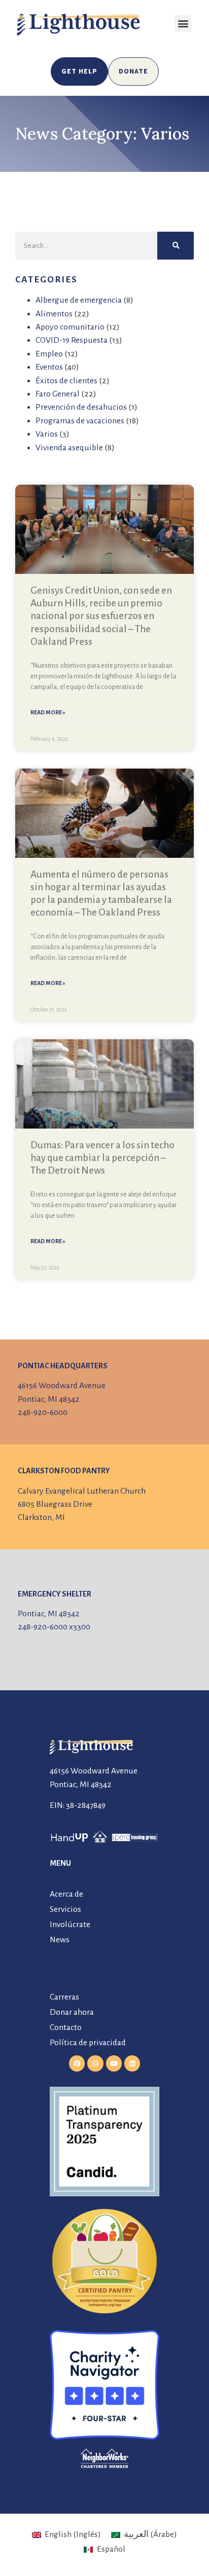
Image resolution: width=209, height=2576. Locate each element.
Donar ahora (72, 2012)
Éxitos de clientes (66, 381)
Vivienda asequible (69, 448)
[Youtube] (114, 2063)
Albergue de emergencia (79, 300)
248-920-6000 (43, 1412)
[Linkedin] (132, 2063)
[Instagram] (95, 2063)
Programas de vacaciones (80, 421)
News (60, 1940)
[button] (183, 24)
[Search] (176, 246)
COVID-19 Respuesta (72, 340)
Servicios (65, 1909)
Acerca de (66, 1894)
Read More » (48, 712)
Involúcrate (70, 1925)
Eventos (49, 367)
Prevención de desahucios (81, 407)
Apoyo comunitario (70, 327)
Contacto (66, 2027)
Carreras (64, 1997)
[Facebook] (77, 2063)
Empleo (49, 354)
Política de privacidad (88, 2043)
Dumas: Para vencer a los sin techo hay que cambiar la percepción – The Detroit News (102, 1158)
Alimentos (54, 314)
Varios (47, 434)
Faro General (58, 394)
